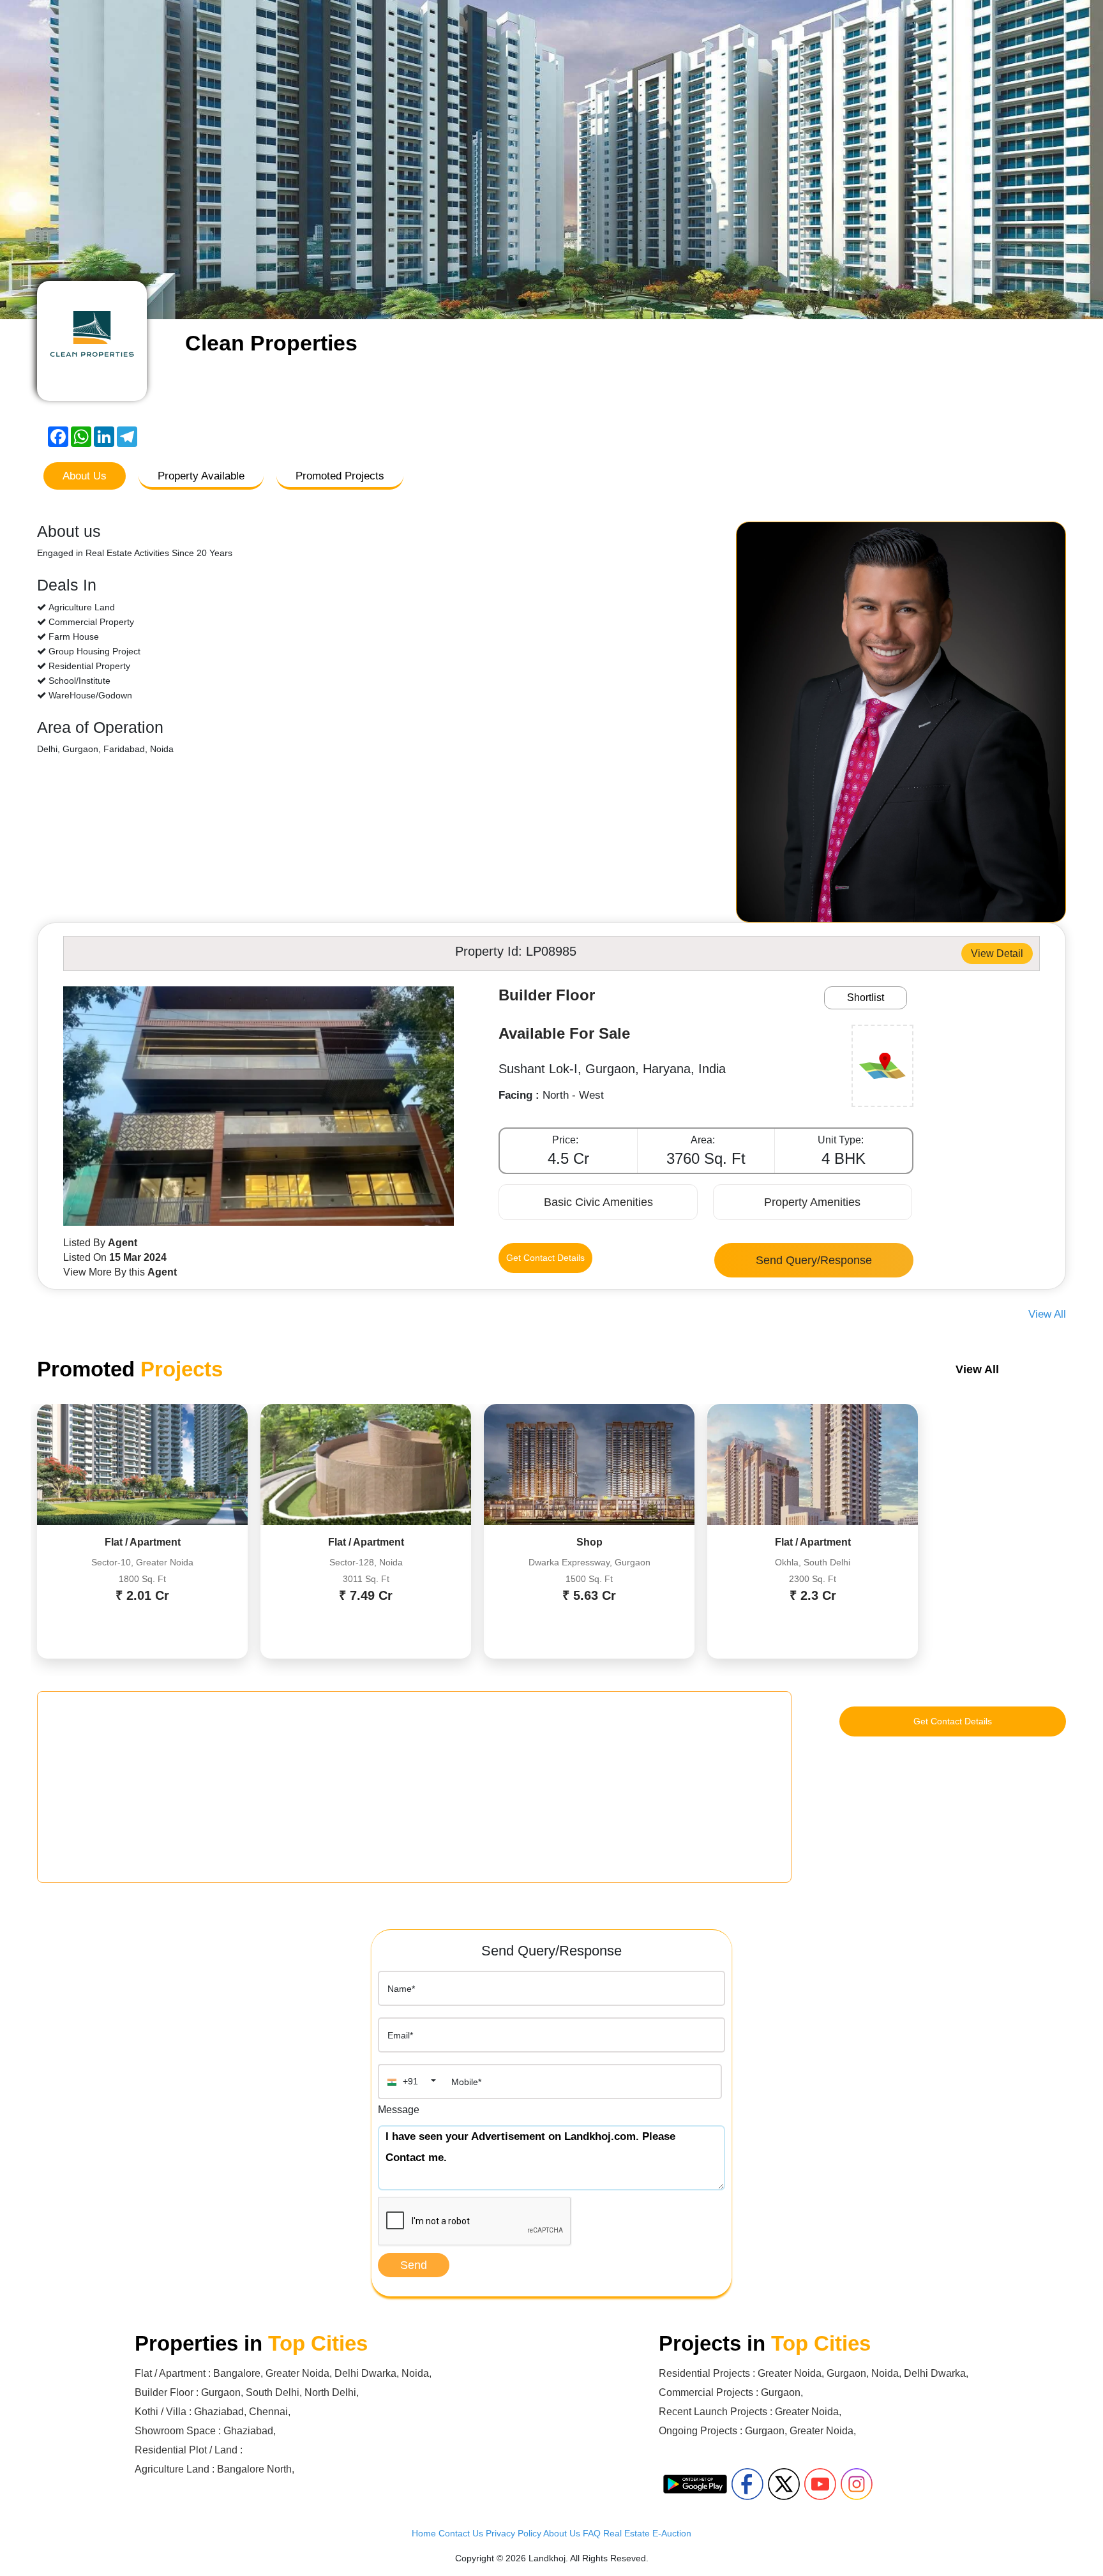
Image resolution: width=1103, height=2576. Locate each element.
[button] (410, 2082)
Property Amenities (812, 1202)
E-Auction (672, 2533)
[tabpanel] (551, 160)
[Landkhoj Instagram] (857, 2484)
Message (399, 2110)
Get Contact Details (545, 1258)
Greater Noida (297, 2373)
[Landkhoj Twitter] (784, 2484)
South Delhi (273, 2392)
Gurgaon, (849, 2373)
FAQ (592, 2533)
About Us (85, 476)
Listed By (100, 1243)
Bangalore (237, 2373)
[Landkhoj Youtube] (820, 2484)
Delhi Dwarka (365, 2373)
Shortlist (866, 998)
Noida (415, 2373)
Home (424, 2533)
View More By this (120, 1272)
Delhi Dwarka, (936, 2373)
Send (414, 2265)
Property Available (201, 476)
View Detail (997, 953)
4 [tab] (580, 303)
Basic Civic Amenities (598, 1202)
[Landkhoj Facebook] (747, 2484)
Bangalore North (254, 2469)
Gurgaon (221, 2392)
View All (1047, 1314)
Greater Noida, (792, 2373)
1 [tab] (523, 303)
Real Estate (627, 2533)
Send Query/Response (814, 1260)
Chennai (268, 2412)
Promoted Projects (340, 476)
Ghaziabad (219, 2412)
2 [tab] (542, 303)
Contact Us (461, 2533)
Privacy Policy (514, 2533)
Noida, (888, 2373)
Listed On (115, 1257)
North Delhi (330, 2392)
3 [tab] (561, 303)
